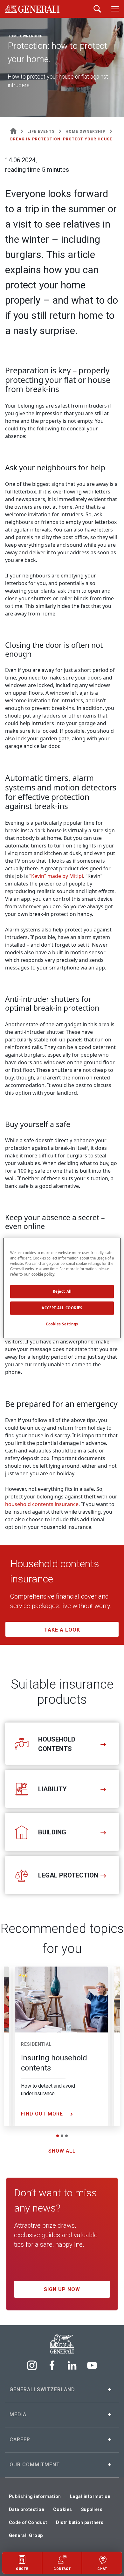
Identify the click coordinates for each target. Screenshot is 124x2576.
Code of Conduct (28, 2522)
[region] (62, 1288)
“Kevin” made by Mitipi (56, 876)
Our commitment (35, 2465)
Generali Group (26, 2535)
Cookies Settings (62, 1324)
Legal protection (69, 1875)
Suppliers (92, 2509)
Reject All (62, 1292)
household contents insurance (42, 1504)
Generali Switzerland (42, 2389)
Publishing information (35, 2496)
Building (53, 1832)
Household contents (57, 1744)
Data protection (27, 2509)
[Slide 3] (66, 2136)
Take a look (62, 1630)
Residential (36, 2044)
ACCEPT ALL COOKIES (62, 1308)
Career (20, 2440)
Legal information (90, 2496)
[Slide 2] (62, 2136)
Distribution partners (80, 2522)
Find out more (43, 2114)
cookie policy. (43, 1275)
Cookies (63, 2509)
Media (18, 2415)
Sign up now (62, 2289)
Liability (53, 1789)
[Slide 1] (58, 2136)
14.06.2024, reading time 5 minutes (37, 165)
